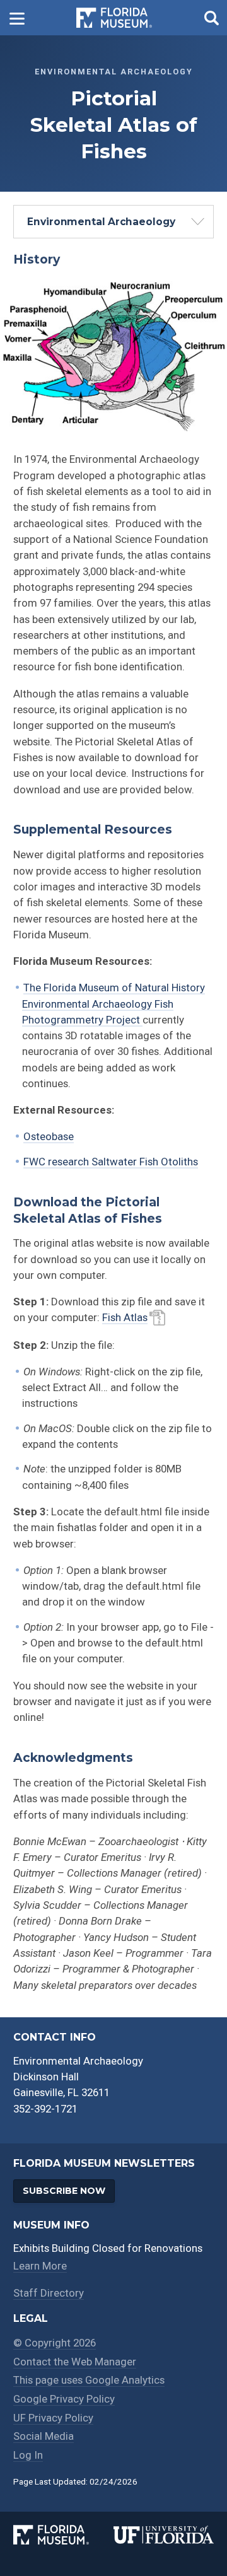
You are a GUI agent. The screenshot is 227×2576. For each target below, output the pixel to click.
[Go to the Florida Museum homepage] (114, 18)
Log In (28, 2455)
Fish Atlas (125, 1317)
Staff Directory (49, 2293)
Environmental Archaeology (101, 222)
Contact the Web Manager (75, 2362)
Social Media (44, 2436)
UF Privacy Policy (53, 2418)
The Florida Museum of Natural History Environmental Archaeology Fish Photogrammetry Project (113, 1004)
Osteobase (49, 1136)
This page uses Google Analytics (89, 2380)
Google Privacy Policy (64, 2399)
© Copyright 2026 (55, 2343)
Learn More (40, 2266)
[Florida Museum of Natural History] (63, 2535)
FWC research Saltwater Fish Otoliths (111, 1162)
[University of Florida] (164, 2535)
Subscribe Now (64, 2191)
